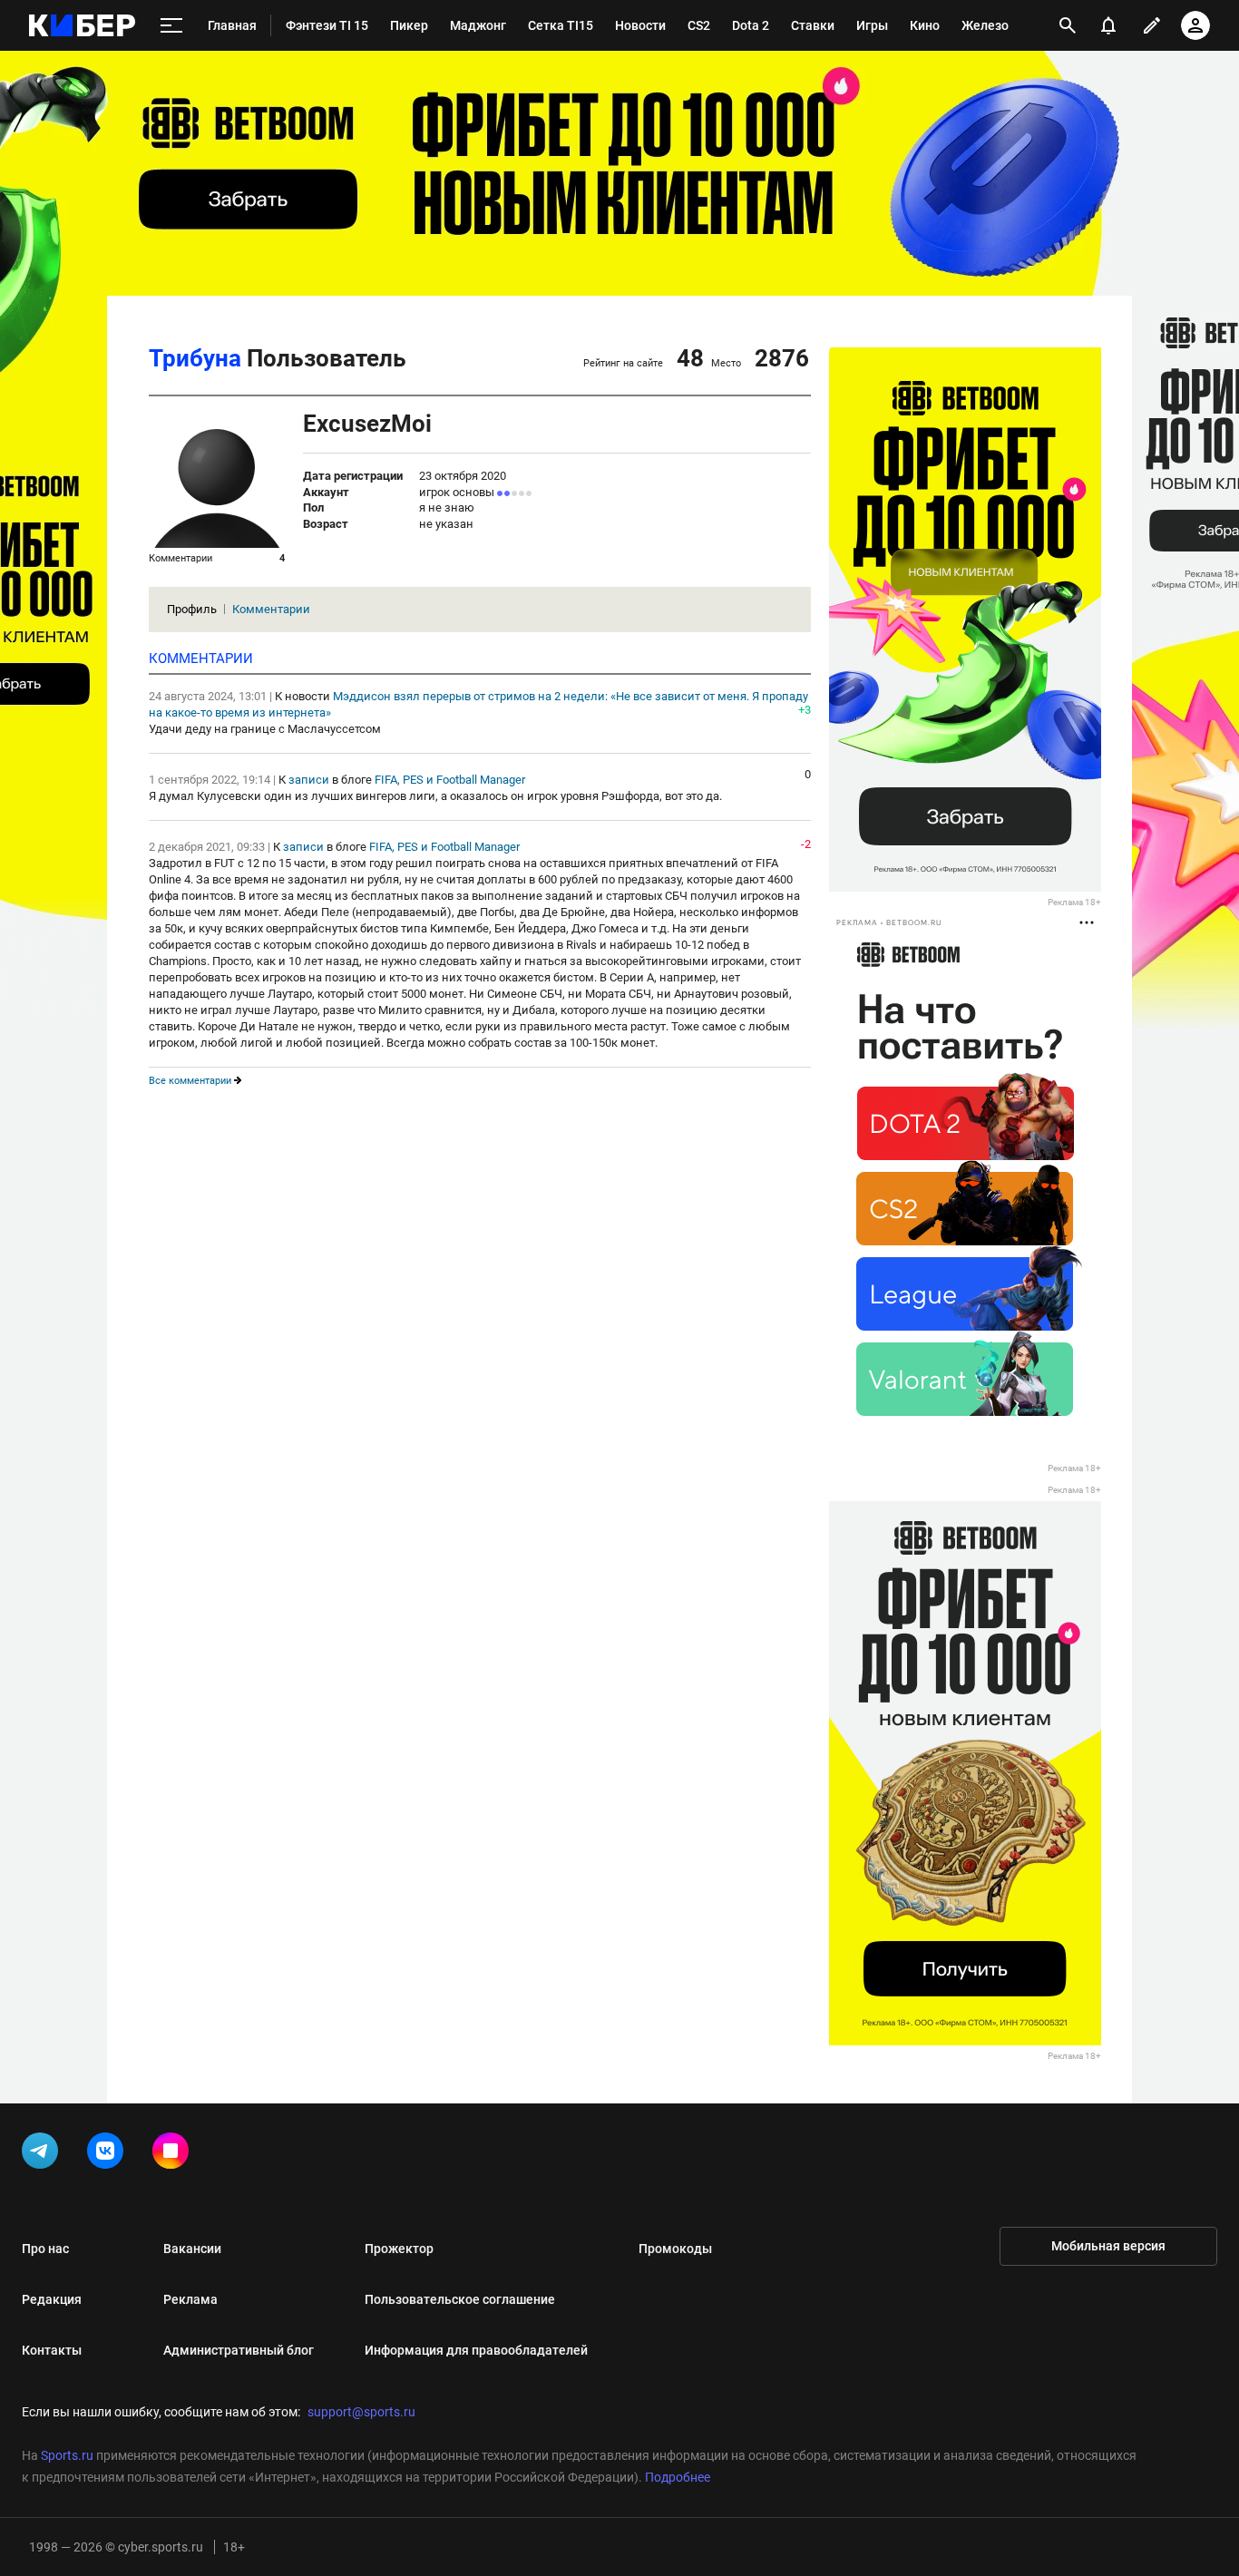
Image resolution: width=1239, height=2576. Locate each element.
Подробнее (678, 2477)
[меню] (171, 26)
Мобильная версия (1108, 2246)
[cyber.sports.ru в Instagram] (174, 2154)
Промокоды (675, 2249)
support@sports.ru (361, 2412)
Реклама (190, 2299)
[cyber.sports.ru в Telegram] (44, 2154)
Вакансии (192, 2249)
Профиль (192, 609)
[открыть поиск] (1068, 25)
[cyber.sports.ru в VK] (109, 2154)
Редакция (52, 2299)
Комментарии (271, 609)
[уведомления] (1108, 25)
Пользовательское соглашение (460, 2299)
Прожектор (399, 2249)
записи (309, 780)
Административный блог (239, 2350)
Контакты (52, 2350)
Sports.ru (67, 2455)
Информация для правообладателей (476, 2350)
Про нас (45, 2249)
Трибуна (195, 358)
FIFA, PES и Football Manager (450, 780)
